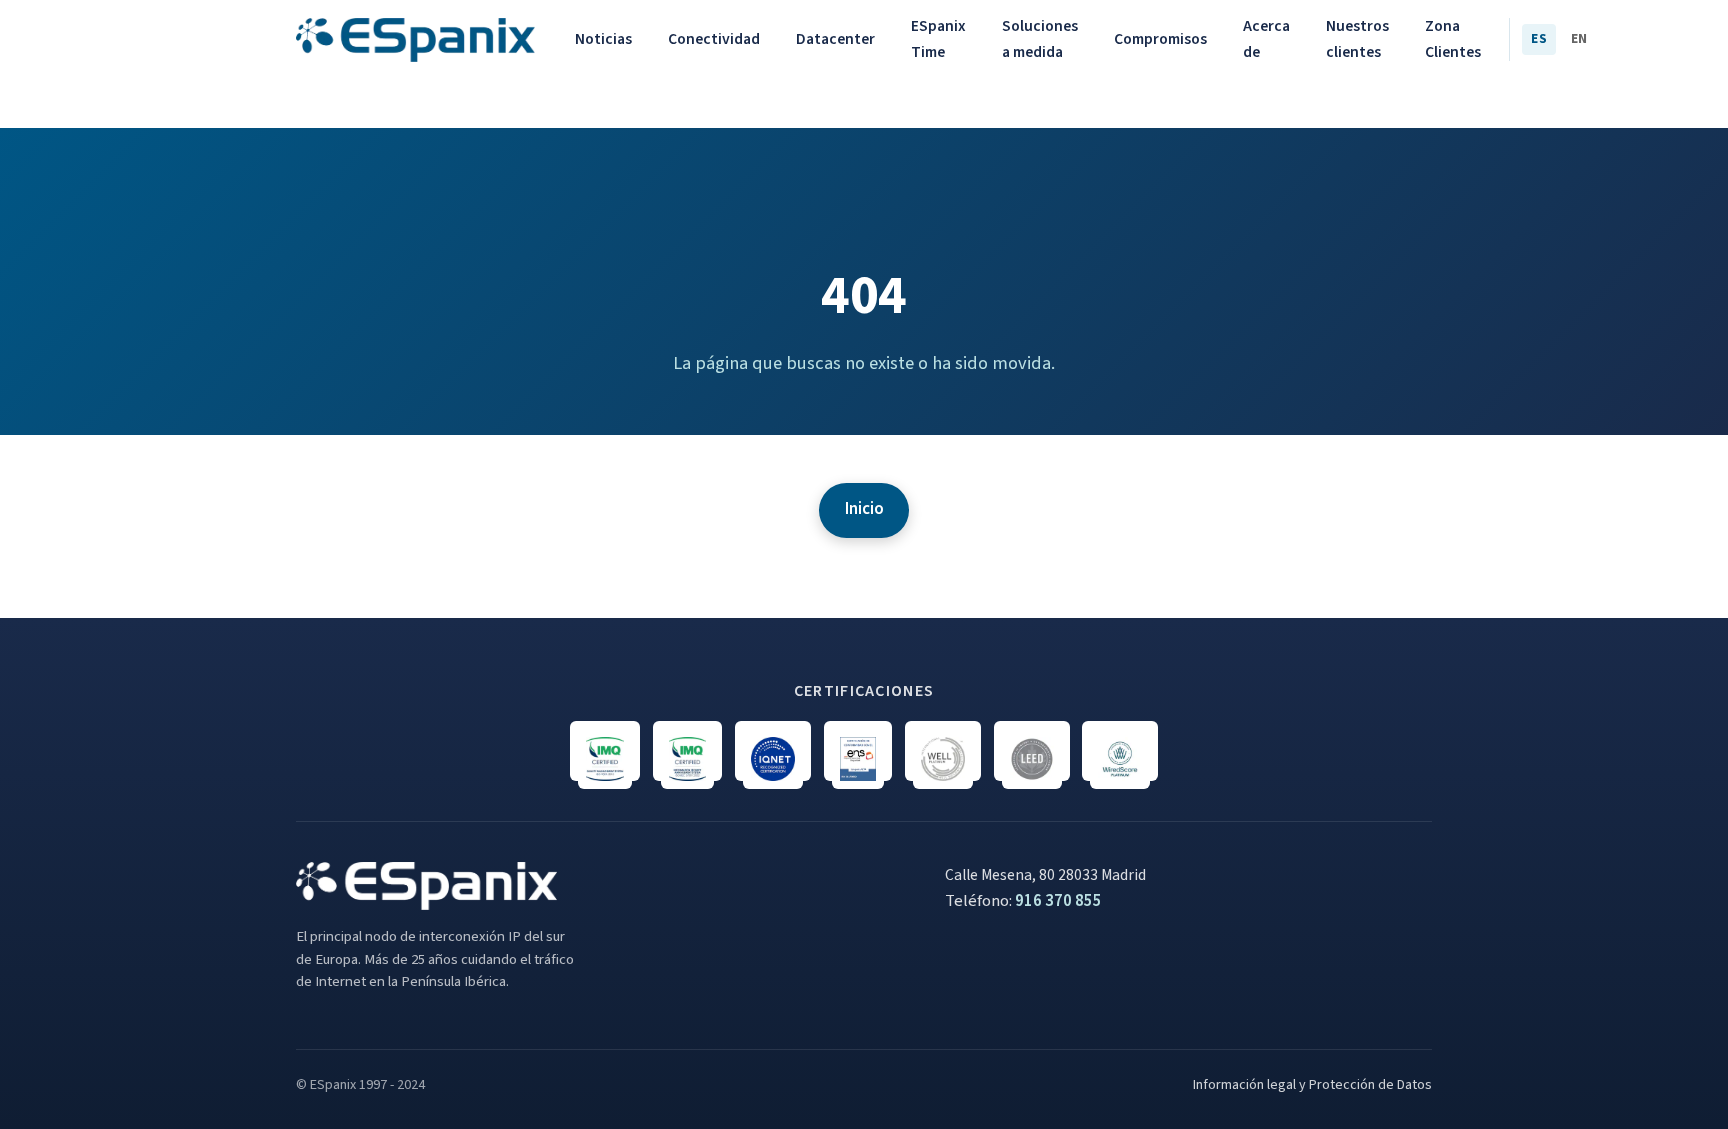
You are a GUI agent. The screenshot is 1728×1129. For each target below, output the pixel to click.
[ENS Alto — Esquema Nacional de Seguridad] (858, 751)
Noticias (603, 39)
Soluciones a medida (1040, 39)
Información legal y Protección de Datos (1312, 1085)
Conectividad (714, 39)
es (1539, 38)
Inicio (864, 509)
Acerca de (1266, 39)
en (1579, 38)
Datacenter (835, 39)
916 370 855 (1058, 901)
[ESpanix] (415, 40)
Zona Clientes (1453, 39)
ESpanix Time (938, 39)
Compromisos (1160, 39)
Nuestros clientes (1357, 39)
